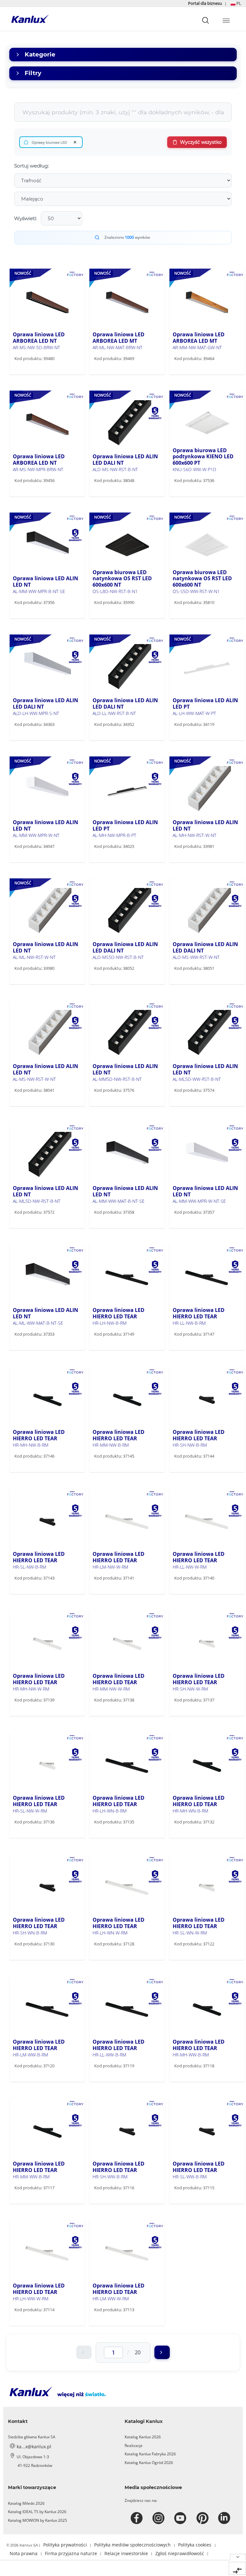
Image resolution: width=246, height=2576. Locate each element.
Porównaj (34, 372)
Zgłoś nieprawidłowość (180, 2553)
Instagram (159, 2518)
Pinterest (203, 2518)
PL (238, 3)
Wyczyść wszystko (201, 142)
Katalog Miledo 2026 (26, 2503)
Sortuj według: (31, 166)
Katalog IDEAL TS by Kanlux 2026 (37, 2512)
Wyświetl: (25, 218)
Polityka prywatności (65, 2545)
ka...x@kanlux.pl (34, 2447)
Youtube (181, 2518)
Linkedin (225, 2518)
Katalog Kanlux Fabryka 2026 (150, 2454)
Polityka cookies (195, 2545)
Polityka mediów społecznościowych (132, 2545)
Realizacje (134, 2446)
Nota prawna (24, 2553)
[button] (236, 3)
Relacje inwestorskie (126, 2553)
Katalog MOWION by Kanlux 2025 (37, 2520)
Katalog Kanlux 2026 (143, 2437)
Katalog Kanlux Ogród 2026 (149, 2463)
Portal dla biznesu (205, 3)
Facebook (138, 2518)
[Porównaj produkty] (237, 2568)
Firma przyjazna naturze (71, 2553)
